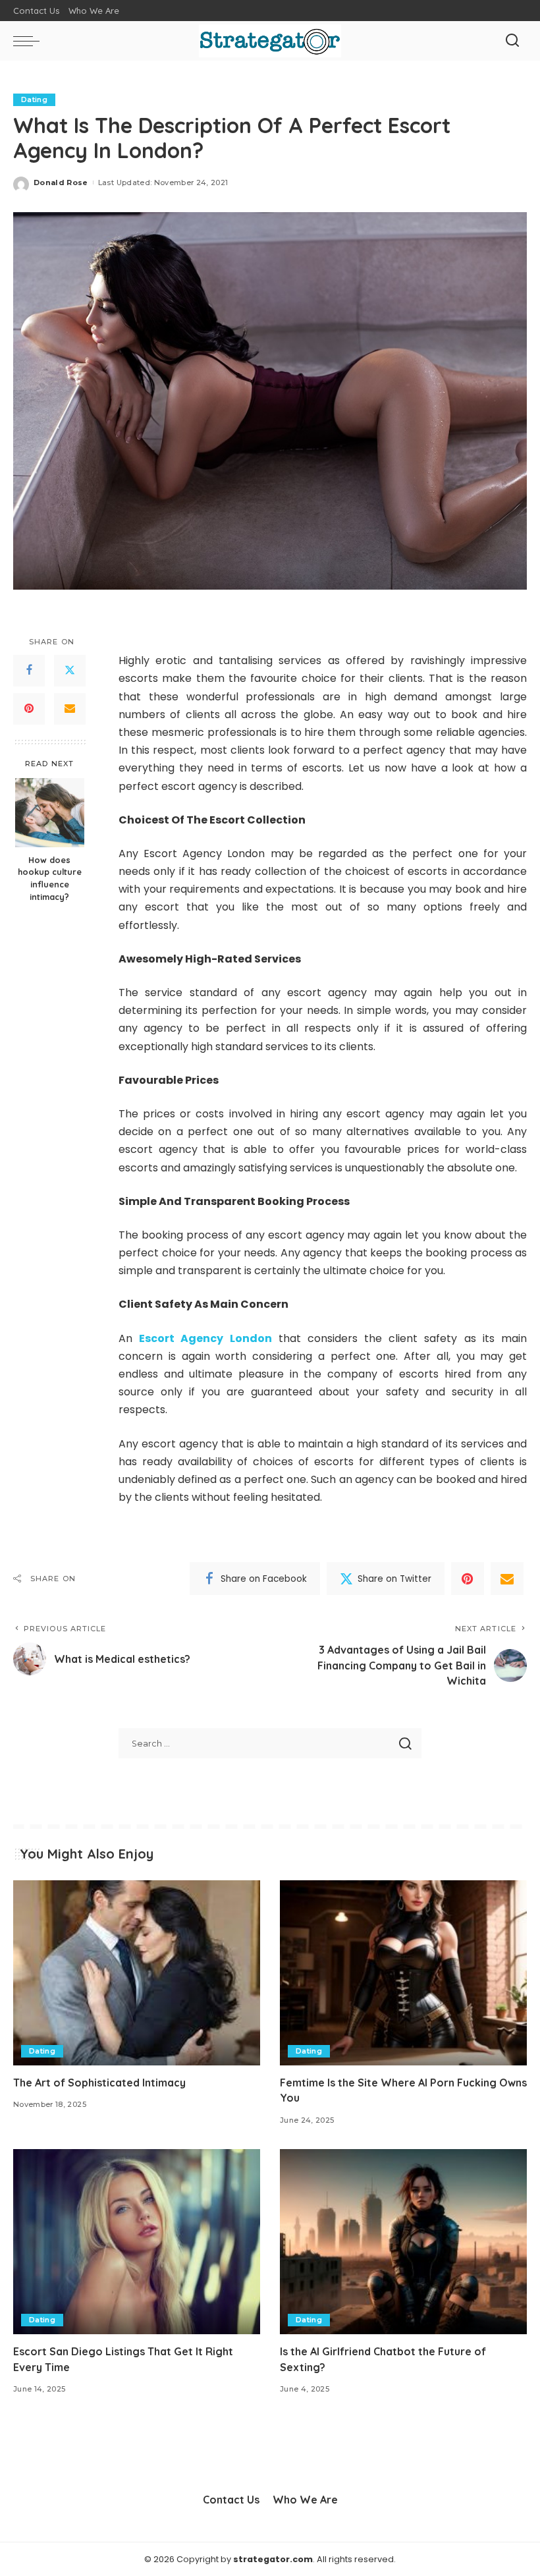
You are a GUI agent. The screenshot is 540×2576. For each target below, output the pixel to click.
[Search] (512, 41)
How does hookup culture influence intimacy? (50, 879)
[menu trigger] (30, 41)
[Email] (70, 709)
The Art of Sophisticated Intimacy (99, 2083)
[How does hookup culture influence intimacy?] (50, 813)
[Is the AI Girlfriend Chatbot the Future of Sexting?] (403, 2242)
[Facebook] (29, 671)
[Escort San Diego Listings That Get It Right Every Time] (137, 2242)
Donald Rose (61, 182)
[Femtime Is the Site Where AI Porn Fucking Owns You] (403, 1973)
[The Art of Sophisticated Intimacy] (137, 1973)
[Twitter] (70, 671)
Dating (34, 99)
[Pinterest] (29, 709)
